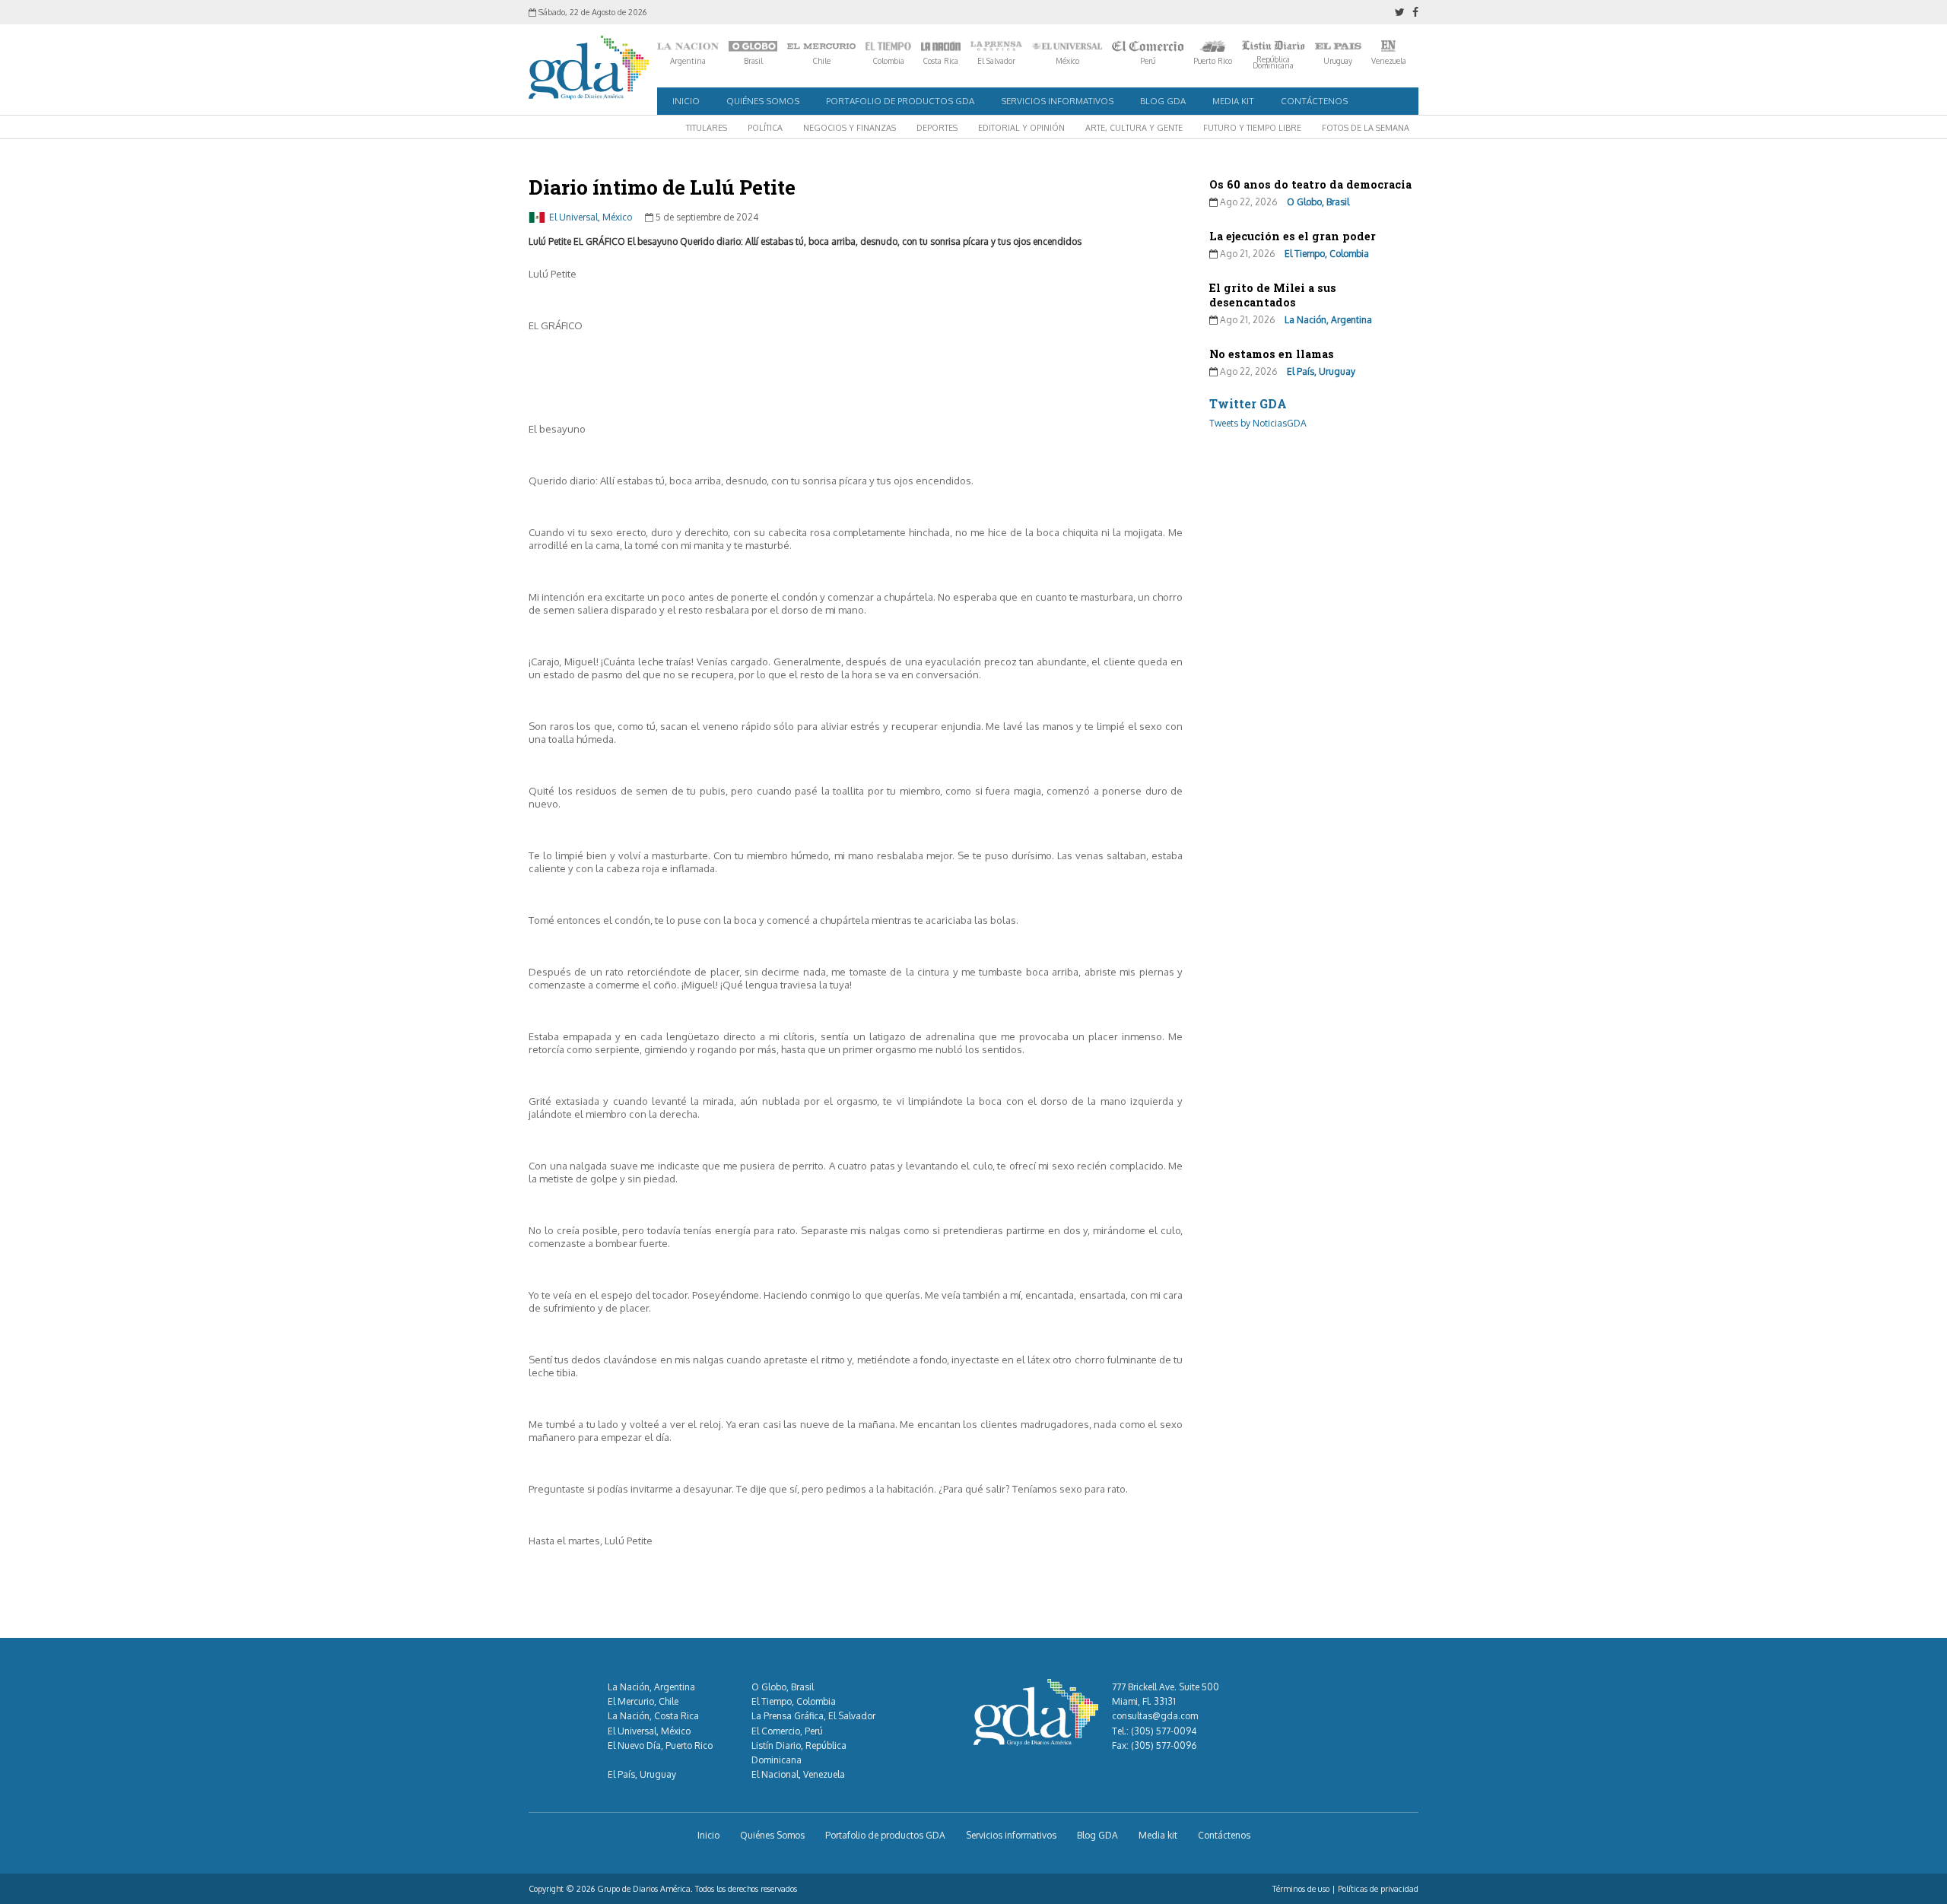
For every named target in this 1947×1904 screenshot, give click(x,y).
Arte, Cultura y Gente (1134, 128)
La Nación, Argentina (1328, 320)
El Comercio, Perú (787, 1731)
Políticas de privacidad (1378, 1889)
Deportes (937, 128)
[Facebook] (1415, 12)
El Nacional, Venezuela (798, 1774)
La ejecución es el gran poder (1293, 236)
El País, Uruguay (1321, 371)
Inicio (686, 101)
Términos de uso (1301, 1889)
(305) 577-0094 (1164, 1731)
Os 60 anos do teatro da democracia (1310, 184)
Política (765, 128)
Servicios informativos (1057, 101)
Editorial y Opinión (1021, 128)
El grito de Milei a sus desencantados (1273, 295)
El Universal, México (591, 217)
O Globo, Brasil (1318, 202)
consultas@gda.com (1155, 1716)
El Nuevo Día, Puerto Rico (660, 1745)
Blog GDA (1163, 101)
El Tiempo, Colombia (1327, 254)
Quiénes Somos (763, 101)
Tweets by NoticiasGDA (1258, 423)
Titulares (707, 128)
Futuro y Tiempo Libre (1252, 128)
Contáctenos (1314, 101)
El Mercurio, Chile (643, 1701)
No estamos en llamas (1272, 354)
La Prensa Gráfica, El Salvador (813, 1716)
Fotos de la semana (1366, 128)
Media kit (1233, 101)
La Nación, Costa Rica (653, 1716)
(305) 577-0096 (1164, 1745)
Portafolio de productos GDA (900, 101)
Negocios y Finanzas (850, 128)
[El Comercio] (1148, 46)
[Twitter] (1400, 12)
